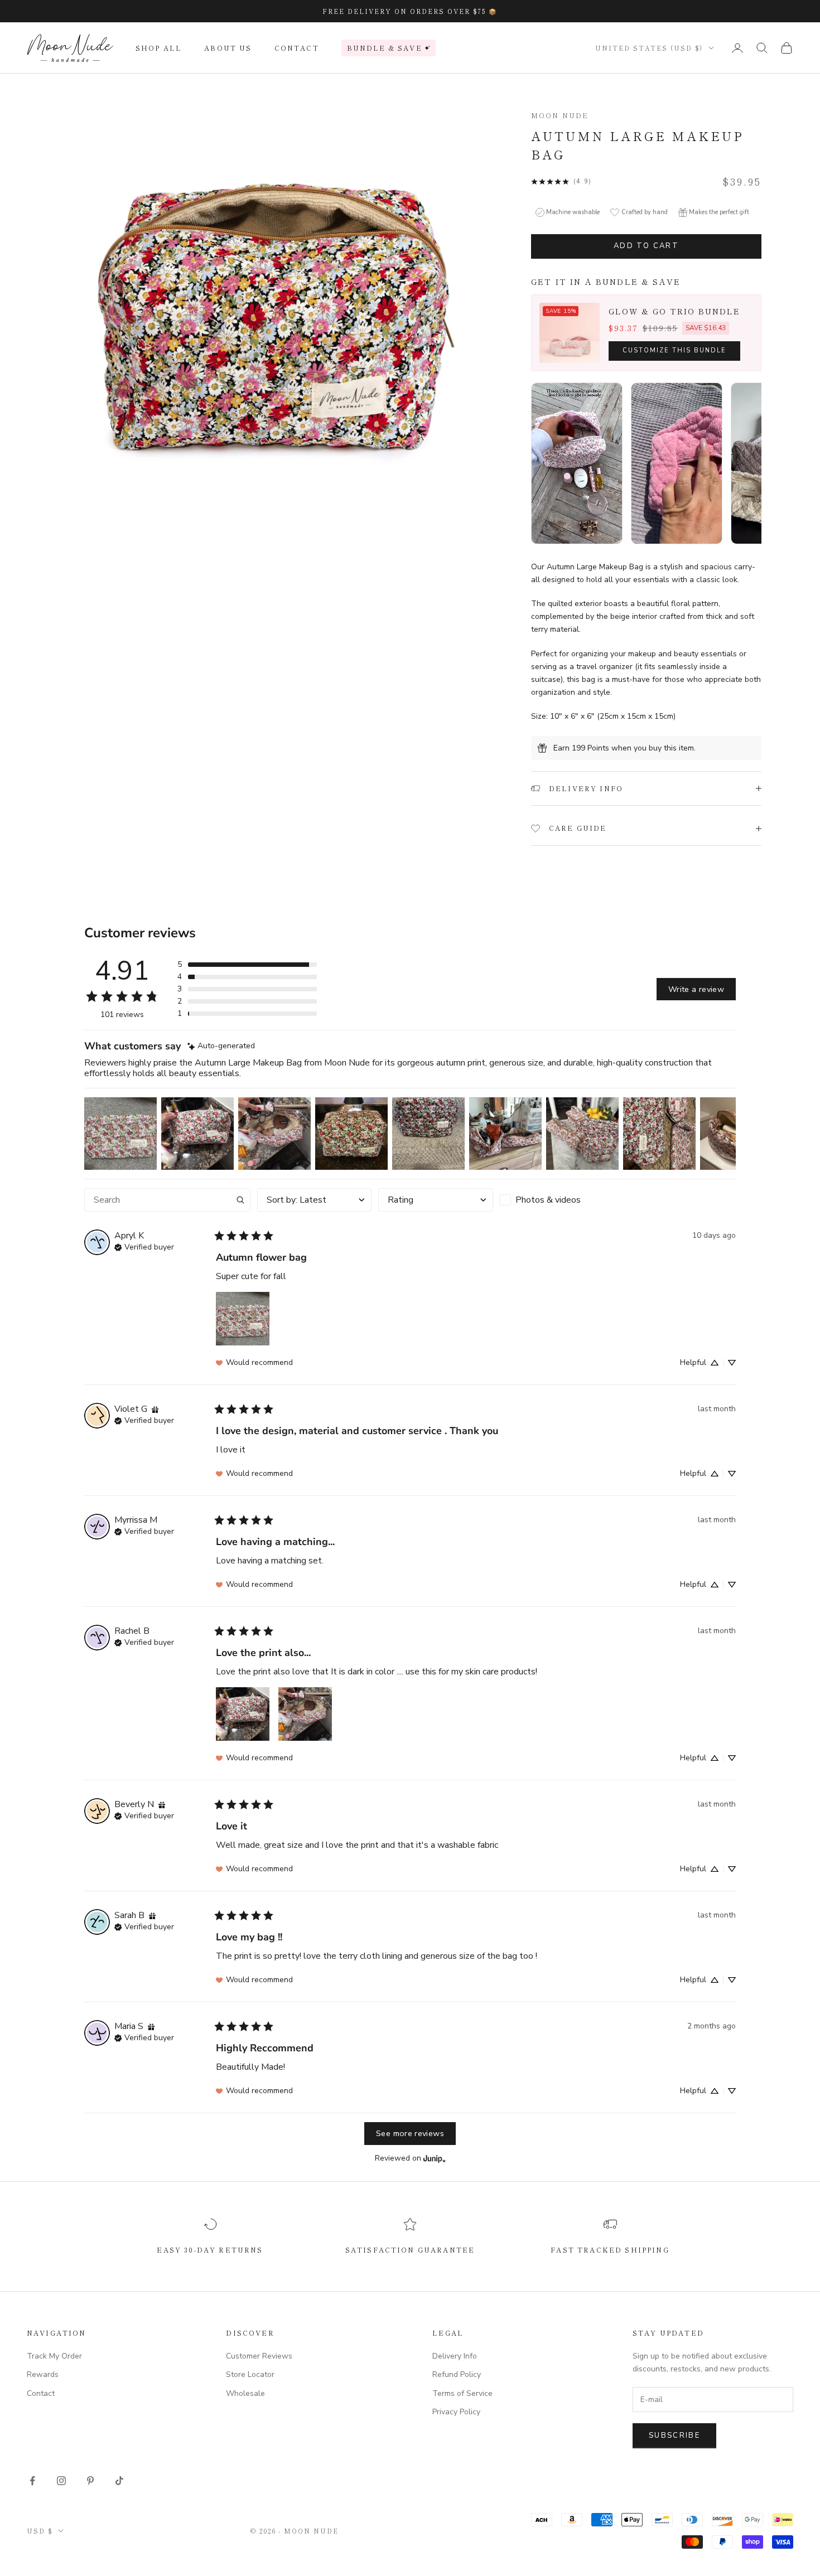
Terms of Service (462, 2393)
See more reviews (410, 2133)
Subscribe (674, 2435)
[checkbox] (557, 1200)
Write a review (696, 989)
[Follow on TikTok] (119, 2481)
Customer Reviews (259, 2356)
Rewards (43, 2374)
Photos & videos (548, 1200)
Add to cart (646, 246)
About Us (228, 48)
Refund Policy (457, 2374)
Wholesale (245, 2393)
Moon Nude (560, 115)
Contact (297, 48)
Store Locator (250, 2374)
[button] (247, 965)
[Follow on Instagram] (61, 2481)
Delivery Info (455, 2356)
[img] (221, 1046)
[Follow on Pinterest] (90, 2481)
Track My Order (54, 2356)
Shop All (159, 48)
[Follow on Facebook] (32, 2481)
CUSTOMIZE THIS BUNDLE (674, 350)
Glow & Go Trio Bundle (674, 311)
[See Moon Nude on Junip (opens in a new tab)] (435, 2159)
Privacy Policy (456, 2412)
